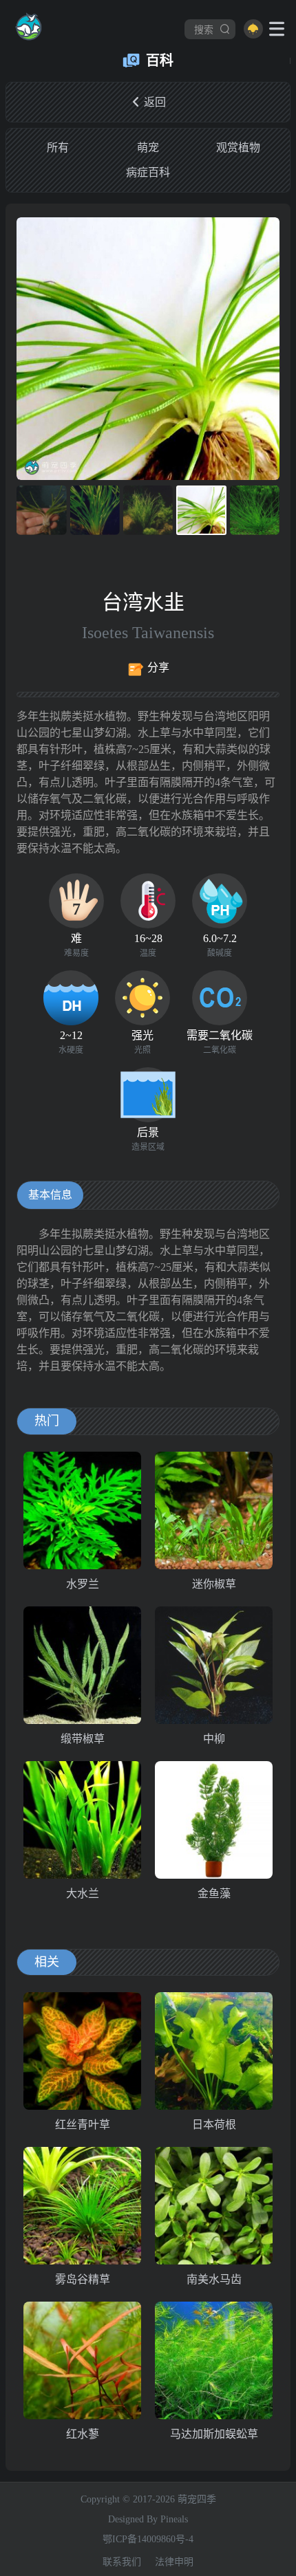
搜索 (204, 29)
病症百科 (148, 172)
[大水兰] (82, 1820)
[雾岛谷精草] (82, 2206)
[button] (267, 349)
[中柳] (214, 1665)
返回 (155, 102)
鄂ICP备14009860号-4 (148, 2539)
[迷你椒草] (214, 1510)
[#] (28, 29)
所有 (58, 148)
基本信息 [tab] (50, 1195)
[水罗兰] (82, 1510)
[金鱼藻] (214, 1820)
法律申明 (174, 2562)
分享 (158, 667)
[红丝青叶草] (82, 2051)
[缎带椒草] (82, 1665)
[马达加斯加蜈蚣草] (214, 2360)
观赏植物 (238, 148)
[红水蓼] (82, 2360)
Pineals (174, 2519)
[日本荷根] (214, 2051)
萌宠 (148, 148)
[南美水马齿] (214, 2206)
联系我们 (122, 2562)
